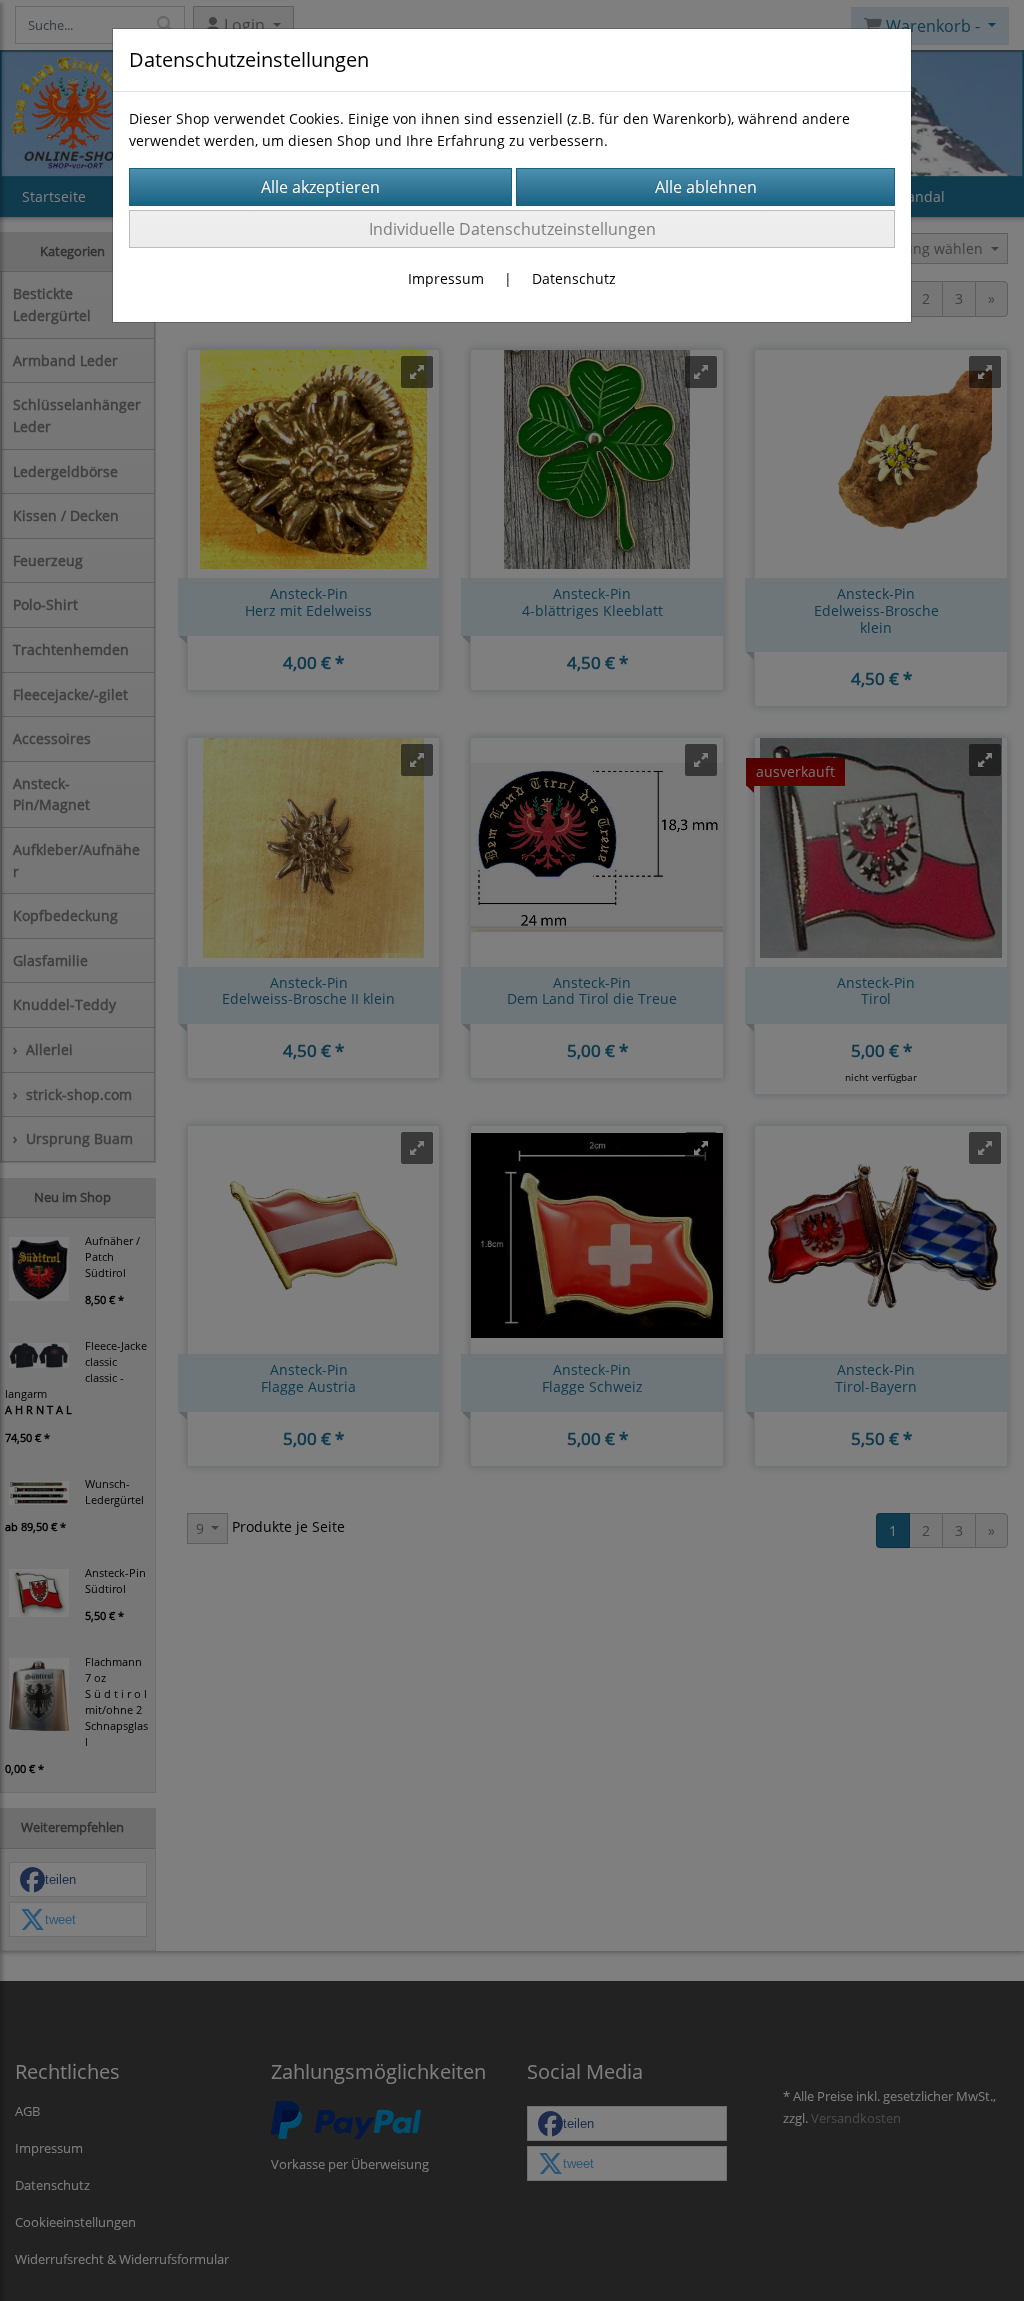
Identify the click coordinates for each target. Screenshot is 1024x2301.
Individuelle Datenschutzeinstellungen (512, 229)
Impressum (446, 278)
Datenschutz (574, 278)
